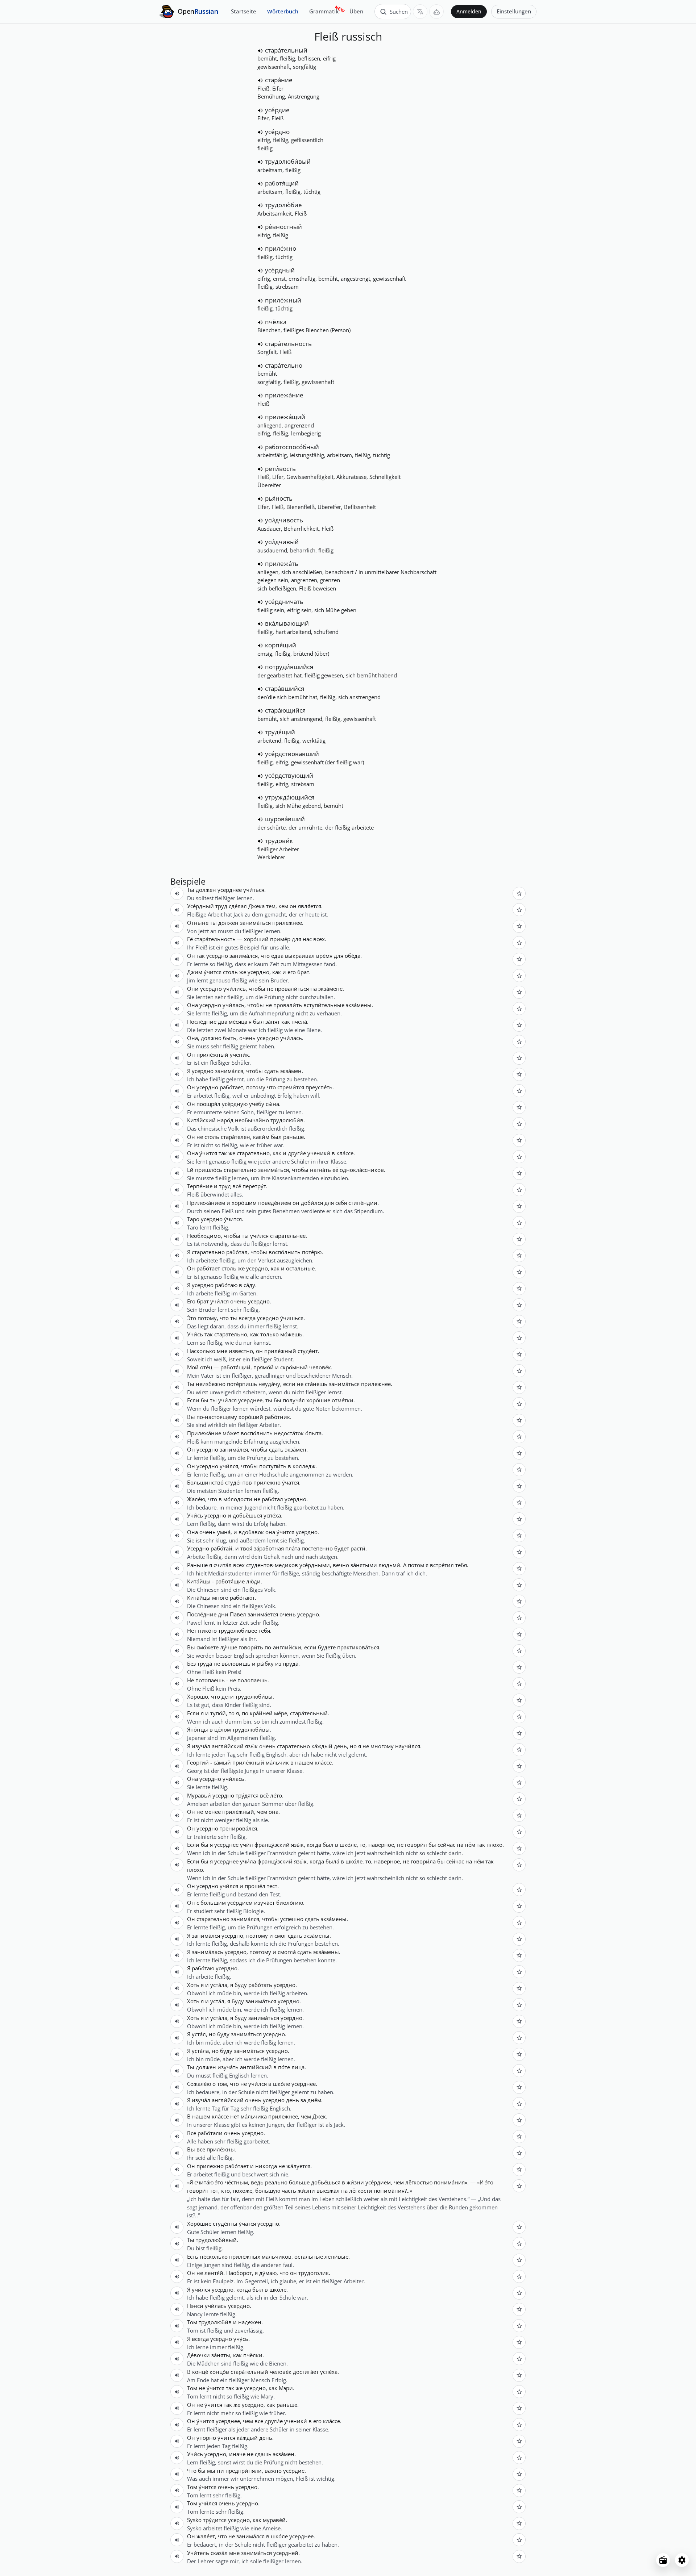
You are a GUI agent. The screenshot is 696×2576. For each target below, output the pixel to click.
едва (277, 956)
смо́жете (208, 1647)
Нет (192, 1631)
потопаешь (210, 1680)
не (270, 989)
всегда (247, 1318)
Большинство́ (205, 1482)
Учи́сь (195, 1334)
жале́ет (206, 2536)
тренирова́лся (238, 1828)
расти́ (358, 1548)
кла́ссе (345, 1153)
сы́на (272, 1104)
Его (191, 1301)
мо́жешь (291, 1334)
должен (206, 890)
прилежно (267, 1482)
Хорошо (198, 1696)
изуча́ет (264, 1903)
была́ (332, 1861)
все (201, 2149)
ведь (257, 2182)
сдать (272, 1071)
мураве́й (274, 2520)
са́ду (249, 1285)
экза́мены (359, 1005)
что (265, 956)
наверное (381, 1845)
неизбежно (211, 1384)
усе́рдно (277, 132)
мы (211, 2471)
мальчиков (277, 2256)
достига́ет (306, 2372)
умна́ (224, 1532)
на (314, 989)
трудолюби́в (287, 1120)
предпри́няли (244, 2471)
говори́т (198, 2191)
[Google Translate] (420, 12)
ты (213, 923)
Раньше (197, 1565)
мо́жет (231, 1433)
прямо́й (264, 1367)
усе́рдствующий (289, 775)
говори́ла (423, 1861)
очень (247, 1038)
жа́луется (298, 2166)
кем (283, 906)
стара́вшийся (285, 688)
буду (241, 1985)
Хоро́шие (199, 2224)
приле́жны (221, 2149)
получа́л (294, 1400)
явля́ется (310, 906)
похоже (243, 2191)
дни (223, 1614)
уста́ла (219, 1985)
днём (314, 2100)
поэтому (257, 1936)
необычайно (252, 1120)
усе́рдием (240, 1903)
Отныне (198, 923)
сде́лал (238, 906)
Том (192, 2322)
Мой (193, 1367)
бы (205, 1400)
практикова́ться (358, 1647)
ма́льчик (277, 1762)
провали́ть (288, 1005)
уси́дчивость (284, 520)
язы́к (251, 1746)
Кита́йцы (199, 1581)
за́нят (273, 1022)
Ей (190, 1170)
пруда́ (291, 1663)
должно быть (219, 1038)
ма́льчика (254, 2116)
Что (192, 2471)
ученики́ (319, 1153)
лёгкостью (419, 2182)
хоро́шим (244, 1203)
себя (341, 1203)
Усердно (198, 1548)
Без (191, 1663)
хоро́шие (318, 1400)
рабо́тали (210, 2133)
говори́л (416, 1845)
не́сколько (214, 2256)
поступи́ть (273, 1466)
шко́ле (348, 1845)
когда (314, 1845)
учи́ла (248, 1861)
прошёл (255, 1886)
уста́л (217, 2001)
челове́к (320, 1367)
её (335, 1170)
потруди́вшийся (289, 667)
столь (230, 972)
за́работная (269, 1548)
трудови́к (279, 841)
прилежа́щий (285, 417)
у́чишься (292, 1318)
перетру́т (254, 1186)
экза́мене (330, 989)
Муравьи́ (199, 1795)
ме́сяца (238, 1022)
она (270, 1532)
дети (228, 1696)
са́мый (222, 1762)
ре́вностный (283, 227)
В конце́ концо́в (208, 2372)
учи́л (246, 1845)
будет (342, 1548)
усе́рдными (315, 1565)
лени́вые (336, 2256)
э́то (219, 2182)
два (223, 1022)
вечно (341, 1565)
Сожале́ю (199, 2084)
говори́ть (251, 1647)
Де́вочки (198, 2355)
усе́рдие (277, 110)
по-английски (283, 1647)
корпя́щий (281, 645)
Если (193, 1400)
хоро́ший (256, 939)
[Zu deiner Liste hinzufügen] (519, 893)
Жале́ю (196, 1499)
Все (192, 2133)
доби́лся (312, 1203)
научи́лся (408, 1746)
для (297, 939)
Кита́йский (201, 1120)
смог (280, 1936)
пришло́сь (209, 1170)
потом (416, 1565)
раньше (293, 1137)
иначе (237, 2454)
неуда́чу (269, 1384)
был (258, 1022)
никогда (266, 2166)
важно (273, 2471)
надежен (250, 2322)
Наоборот (239, 2273)
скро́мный (294, 1367)
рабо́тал (237, 1252)
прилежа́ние (284, 395)
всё (237, 1186)
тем (271, 906)
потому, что (213, 1318)
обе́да (353, 956)
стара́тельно (284, 365)
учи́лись (235, 989)
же (243, 972)
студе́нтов (239, 1482)
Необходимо (204, 1236)
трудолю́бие (283, 205)
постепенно (317, 1548)
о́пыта (313, 1433)
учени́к (239, 1055)
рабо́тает (231, 1087)
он (293, 906)
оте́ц (206, 1367)
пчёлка (276, 322)
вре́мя (324, 956)
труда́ (205, 1663)
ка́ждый (322, 1746)
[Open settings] (682, 2560)
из (278, 1663)
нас (307, 939)
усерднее (230, 890)
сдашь (263, 2454)
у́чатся (291, 1482)
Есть (193, 2256)
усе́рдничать (284, 602)
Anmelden (469, 12)
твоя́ (246, 1548)
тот (214, 2191)
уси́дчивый (282, 542)
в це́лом (220, 1729)
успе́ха (272, 1515)
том (222, 2084)
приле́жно (281, 248)
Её (190, 939)
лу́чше (229, 1647)
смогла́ (287, 1952)
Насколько (201, 1351)
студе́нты (225, 2224)
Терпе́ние (200, 1186)
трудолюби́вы (254, 1696)
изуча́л (201, 1746)
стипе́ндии (363, 1203)
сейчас (446, 1845)
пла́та (293, 1548)
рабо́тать (260, 1985)
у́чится (213, 972)
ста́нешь (316, 1384)
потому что (261, 1087)
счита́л (223, 1565)
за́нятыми (364, 1565)
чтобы (257, 989)
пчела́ (299, 1022)
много (220, 1598)
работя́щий (282, 183)
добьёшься (247, 1515)
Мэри (286, 2388)
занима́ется (263, 1614)
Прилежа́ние (204, 1433)
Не (190, 1680)
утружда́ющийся (290, 797)
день (340, 1746)
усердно (217, 956)
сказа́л (219, 2553)
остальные (300, 1268)
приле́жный (283, 300)
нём (479, 1861)
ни (220, 2471)
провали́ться (292, 989)
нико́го (207, 1631)
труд (221, 906)
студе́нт (308, 1351)
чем (262, 1812)
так (201, 956)
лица (298, 2067)
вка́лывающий (287, 623)
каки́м (261, 1137)
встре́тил (442, 1565)
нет (235, 2116)
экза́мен (291, 1071)
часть (289, 2191)
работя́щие (230, 1581)
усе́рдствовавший (292, 754)
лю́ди (253, 1581)
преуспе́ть (319, 1087)
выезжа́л (328, 2191)
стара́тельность (288, 344)
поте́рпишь (242, 1384)
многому (382, 1746)
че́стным (236, 2182)
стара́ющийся (285, 710)
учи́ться (254, 890)
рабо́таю (226, 1285)
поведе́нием (275, 1203)
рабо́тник (277, 1417)
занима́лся (244, 956)
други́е (297, 1153)
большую (268, 2191)
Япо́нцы (198, 1729)
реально (276, 2182)
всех (319, 939)
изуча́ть (228, 2067)
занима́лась (208, 1952)
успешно (292, 1919)
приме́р (280, 939)
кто (225, 2191)
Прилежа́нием (206, 1203)
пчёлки (253, 2355)
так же (227, 1153)
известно (241, 1351)
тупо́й (218, 1713)
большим (213, 1903)
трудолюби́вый (288, 161)
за (303, 2100)
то (232, 1713)
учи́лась (233, 1005)
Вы (191, 1417)
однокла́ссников (362, 1170)
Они (193, 989)
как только (264, 1334)
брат (303, 972)
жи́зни (355, 2182)
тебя (461, 1565)
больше (299, 2182)
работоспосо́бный (292, 447)
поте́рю (312, 1252)
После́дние (202, 1022)
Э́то (192, 1318)
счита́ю (204, 2182)
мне (222, 1351)
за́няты (221, 2355)
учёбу (257, 1104)
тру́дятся (247, 1795)
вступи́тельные (324, 1005)
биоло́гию (290, 1903)
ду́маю (268, 2273)
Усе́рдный (200, 906)
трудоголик (314, 2273)
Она (192, 1005)
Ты (191, 890)
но (353, 1746)
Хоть (193, 1985)
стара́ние (279, 80)
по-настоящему (217, 1417)
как (277, 972)
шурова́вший (285, 819)
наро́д (225, 1120)
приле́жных (245, 2256)
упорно (206, 2438)
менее (213, 1812)
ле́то (276, 1795)
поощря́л (208, 1104)
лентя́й (214, 2273)
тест (272, 1886)
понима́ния (449, 2182)
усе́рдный (280, 270)
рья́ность (279, 498)
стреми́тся (291, 1087)
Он (191, 956)
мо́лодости (238, 1499)
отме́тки (343, 1400)
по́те (284, 2067)
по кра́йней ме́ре (264, 1713)
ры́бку (265, 1663)
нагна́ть (320, 1170)
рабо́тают (242, 1598)
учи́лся (259, 1236)
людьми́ (389, 1565)
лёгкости (361, 2191)
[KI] (436, 12)
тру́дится (215, 2520)
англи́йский (228, 1746)
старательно (253, 1153)
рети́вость (280, 469)
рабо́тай (221, 1548)
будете (327, 1647)
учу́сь (241, 2339)
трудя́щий (280, 732)
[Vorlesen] (260, 51)
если (289, 1384)
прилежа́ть (282, 563)
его (292, 972)
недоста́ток (289, 1433)
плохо (494, 1845)
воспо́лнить (285, 1252)
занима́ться (255, 923)
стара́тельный (286, 50)
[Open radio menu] (663, 2560)
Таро (193, 1219)
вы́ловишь (236, 1663)
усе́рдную (235, 1104)
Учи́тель (198, 2553)
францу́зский (272, 1845)
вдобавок (251, 1532)
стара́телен (235, 1137)
